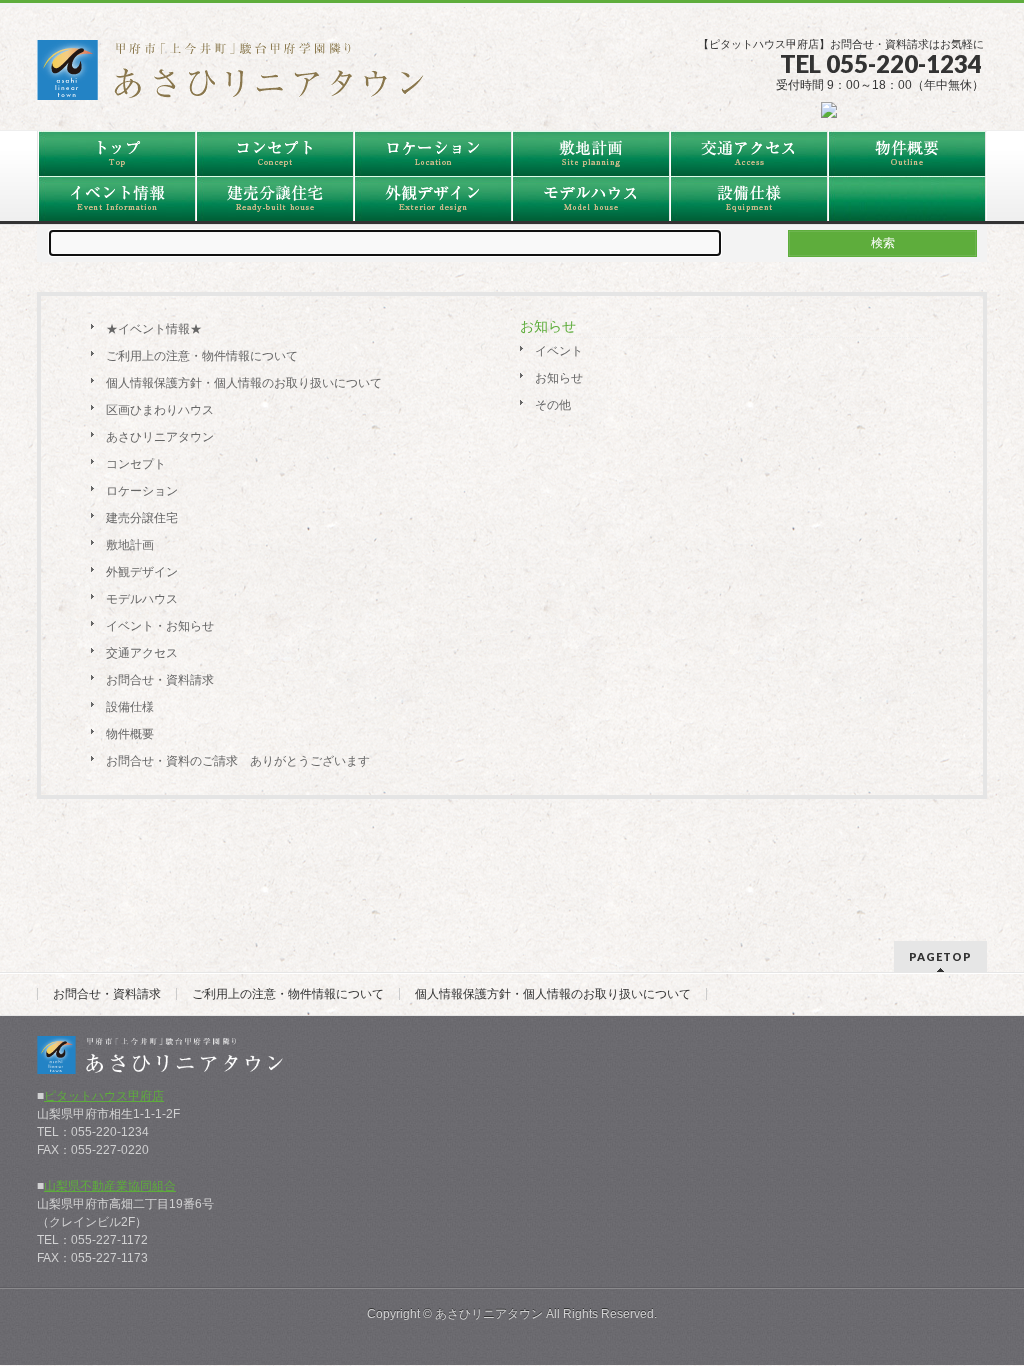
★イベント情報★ (154, 329)
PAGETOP (940, 956)
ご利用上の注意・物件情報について (288, 994)
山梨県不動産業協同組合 (110, 1186)
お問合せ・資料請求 (107, 994)
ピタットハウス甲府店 (104, 1096)
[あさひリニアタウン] (242, 77)
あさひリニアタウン (489, 1314)
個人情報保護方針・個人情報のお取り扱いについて (553, 994)
